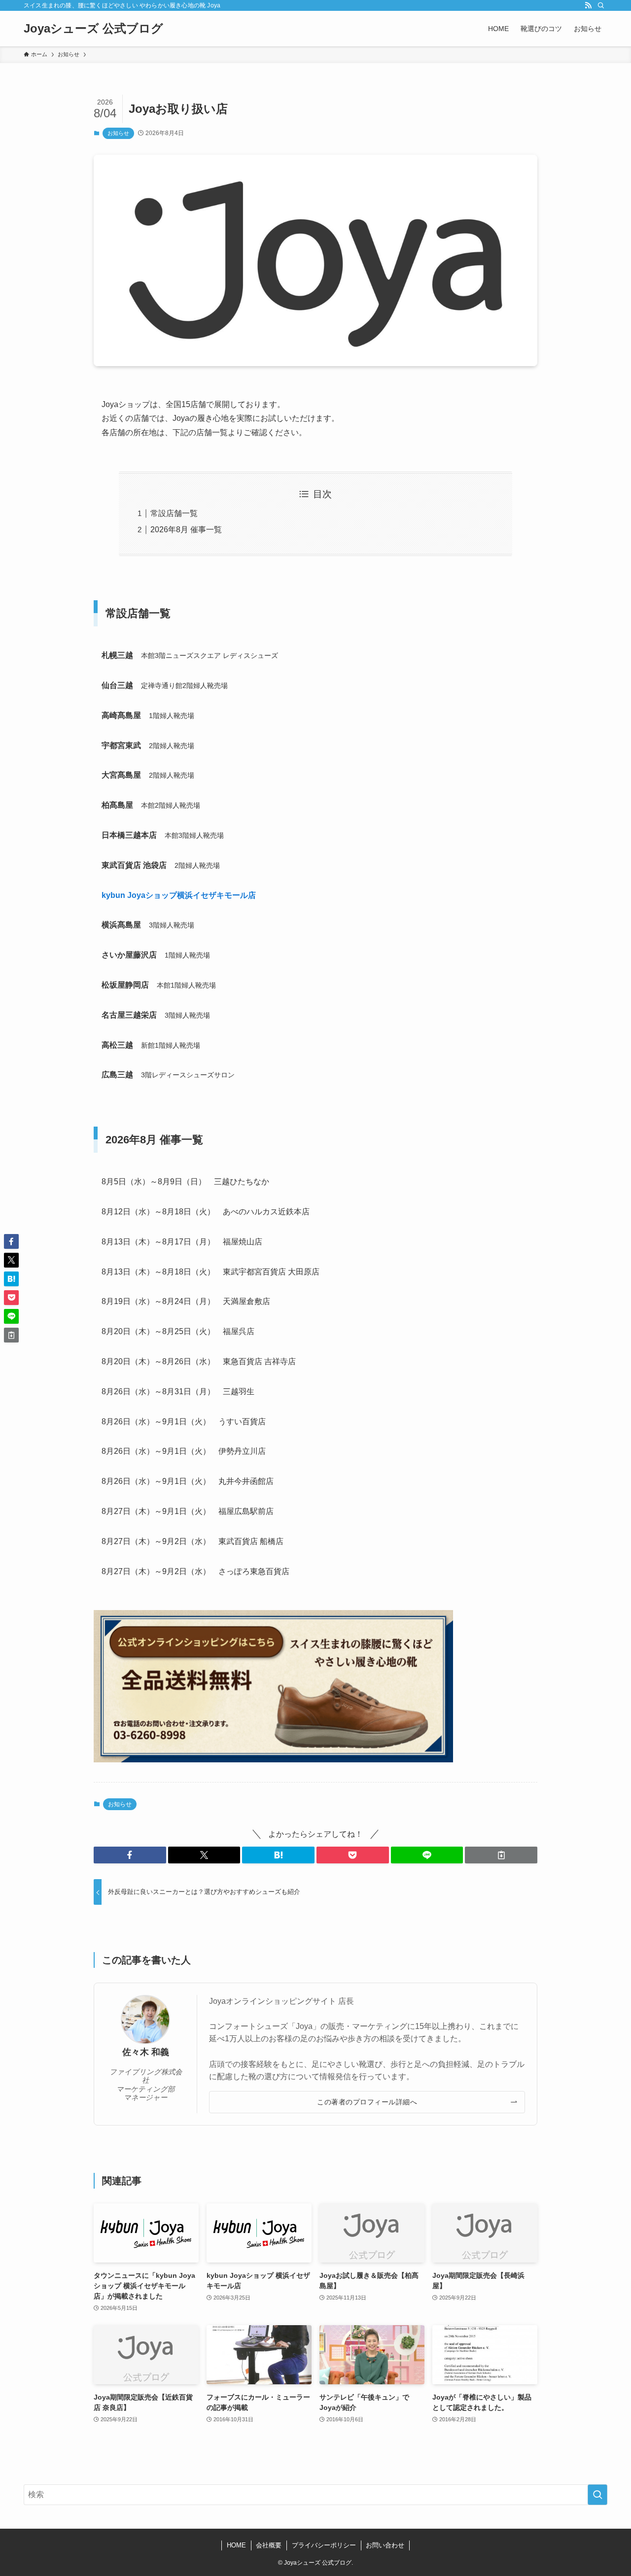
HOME (236, 2545)
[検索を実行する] (597, 2495)
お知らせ (118, 133)
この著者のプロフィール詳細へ (367, 2102)
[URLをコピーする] (501, 1855)
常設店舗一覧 (174, 513)
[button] (130, 1855)
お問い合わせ (385, 2545)
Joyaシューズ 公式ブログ (93, 29)
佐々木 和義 (146, 2052)
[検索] (601, 5)
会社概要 (269, 2545)
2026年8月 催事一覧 (186, 530)
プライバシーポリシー (324, 2545)
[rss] (588, 5)
